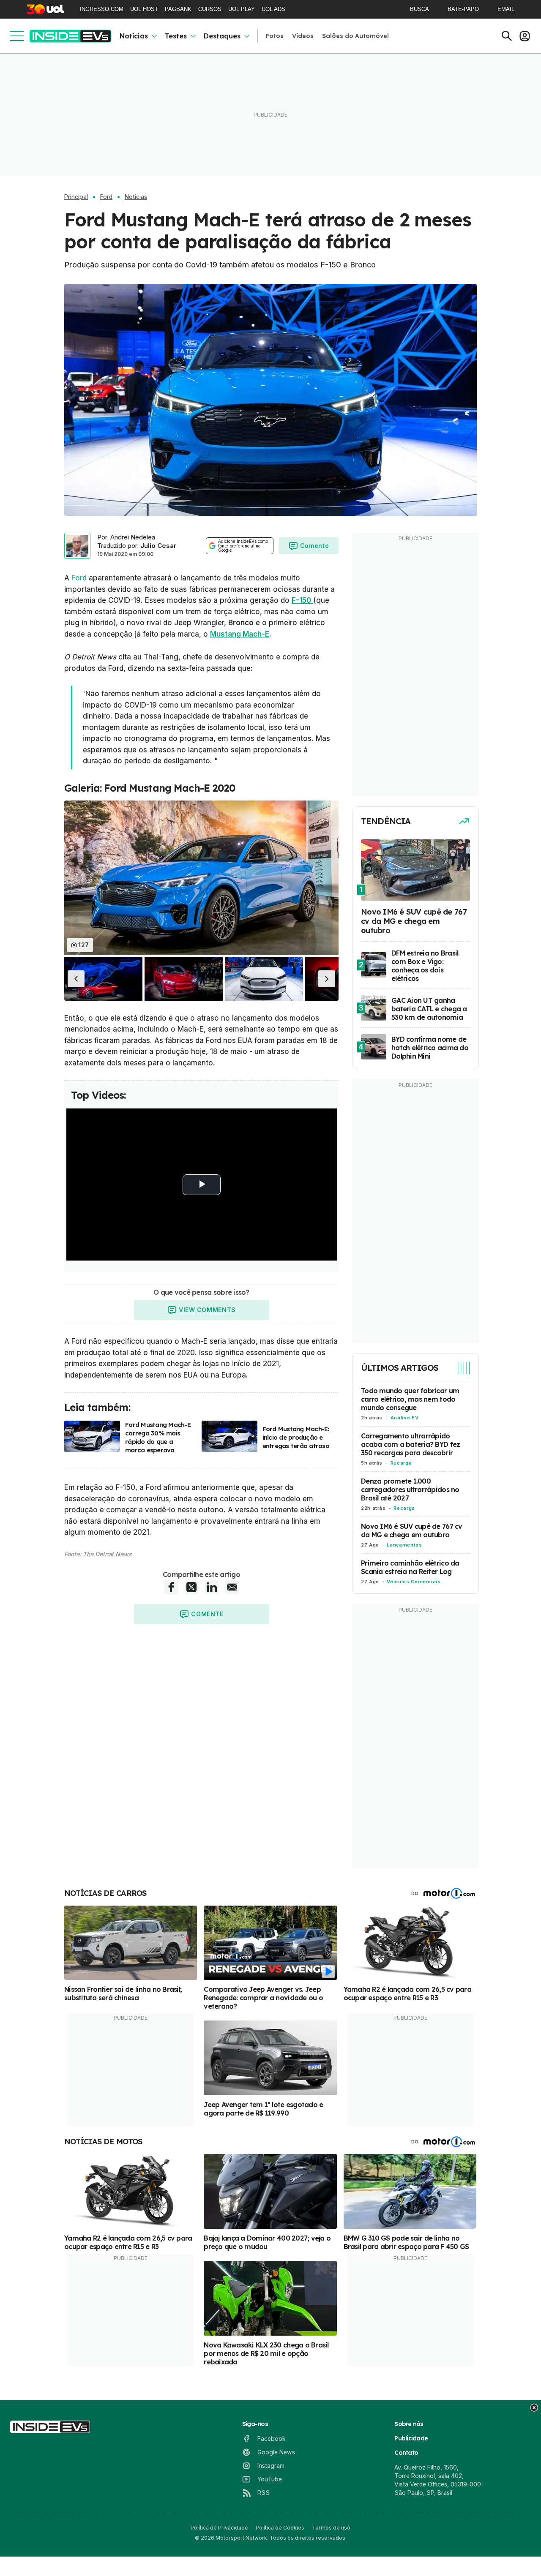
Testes (176, 36)
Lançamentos (404, 1545)
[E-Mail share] (232, 1587)
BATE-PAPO (463, 9)
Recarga (401, 1463)
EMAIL (506, 9)
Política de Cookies (280, 2528)
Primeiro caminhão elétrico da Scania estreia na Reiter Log (410, 1567)
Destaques (222, 36)
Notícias (134, 36)
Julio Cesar (158, 546)
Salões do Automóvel (355, 36)
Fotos (275, 36)
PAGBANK (178, 9)
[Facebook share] (171, 1587)
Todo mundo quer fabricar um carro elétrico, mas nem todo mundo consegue (410, 1399)
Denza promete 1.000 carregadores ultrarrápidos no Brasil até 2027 (410, 1490)
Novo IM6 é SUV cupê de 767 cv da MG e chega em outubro (412, 1530)
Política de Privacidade (219, 2528)
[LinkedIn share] (212, 1587)
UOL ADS (273, 9)
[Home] (70, 36)
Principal (76, 197)
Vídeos (303, 36)
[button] (76, 979)
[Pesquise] (507, 36)
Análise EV (404, 1418)
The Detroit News (107, 1554)
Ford (106, 197)
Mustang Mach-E (240, 634)
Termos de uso (331, 2528)
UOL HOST (144, 9)
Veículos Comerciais (414, 1582)
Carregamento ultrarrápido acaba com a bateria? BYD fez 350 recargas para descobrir (410, 1444)
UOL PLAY (242, 9)
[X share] (191, 1587)
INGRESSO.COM (102, 9)
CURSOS (210, 9)
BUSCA (419, 9)
